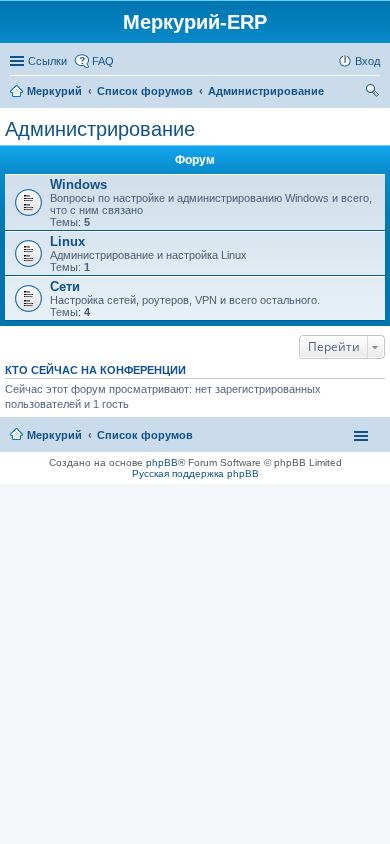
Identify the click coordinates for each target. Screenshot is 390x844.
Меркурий (54, 435)
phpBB (162, 462)
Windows (78, 184)
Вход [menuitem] (367, 61)
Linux (67, 241)
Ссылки (47, 61)
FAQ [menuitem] (103, 61)
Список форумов (145, 435)
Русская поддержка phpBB (195, 473)
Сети (65, 286)
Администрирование (100, 129)
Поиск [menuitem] (374, 93)
